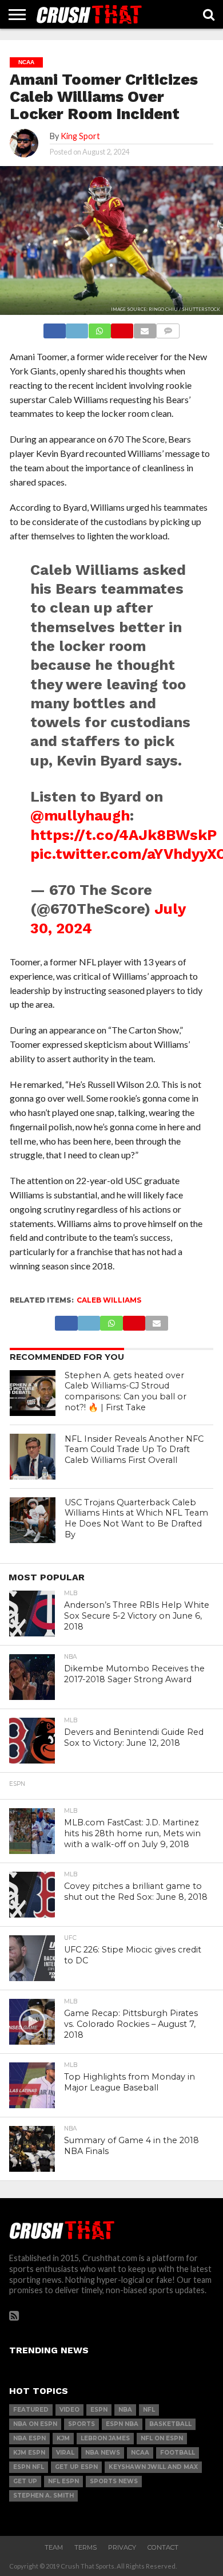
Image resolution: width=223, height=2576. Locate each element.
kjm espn (29, 2453)
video (69, 2410)
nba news (103, 2453)
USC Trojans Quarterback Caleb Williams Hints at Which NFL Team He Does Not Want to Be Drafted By (136, 1518)
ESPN (99, 2410)
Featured (31, 2410)
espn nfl (29, 2467)
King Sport (80, 136)
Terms (85, 2547)
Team (54, 2547)
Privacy (122, 2547)
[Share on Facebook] (55, 328)
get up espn (76, 2467)
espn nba (122, 2424)
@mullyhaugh (80, 815)
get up (25, 2481)
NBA (125, 2410)
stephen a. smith (43, 2496)
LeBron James (105, 2438)
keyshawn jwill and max (153, 2467)
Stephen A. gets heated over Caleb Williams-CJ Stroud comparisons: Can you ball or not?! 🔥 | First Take (126, 1391)
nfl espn (63, 2481)
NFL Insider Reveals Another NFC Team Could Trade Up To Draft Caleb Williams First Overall (134, 1449)
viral (65, 2453)
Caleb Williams (109, 1300)
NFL (149, 2410)
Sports (81, 2424)
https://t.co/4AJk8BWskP (124, 835)
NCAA (140, 2453)
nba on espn (35, 2424)
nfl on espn (162, 2438)
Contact (163, 2547)
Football (178, 2453)
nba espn (29, 2438)
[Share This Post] (77, 328)
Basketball (170, 2424)
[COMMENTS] (168, 328)
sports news (114, 2481)
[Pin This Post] (122, 328)
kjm (63, 2438)
